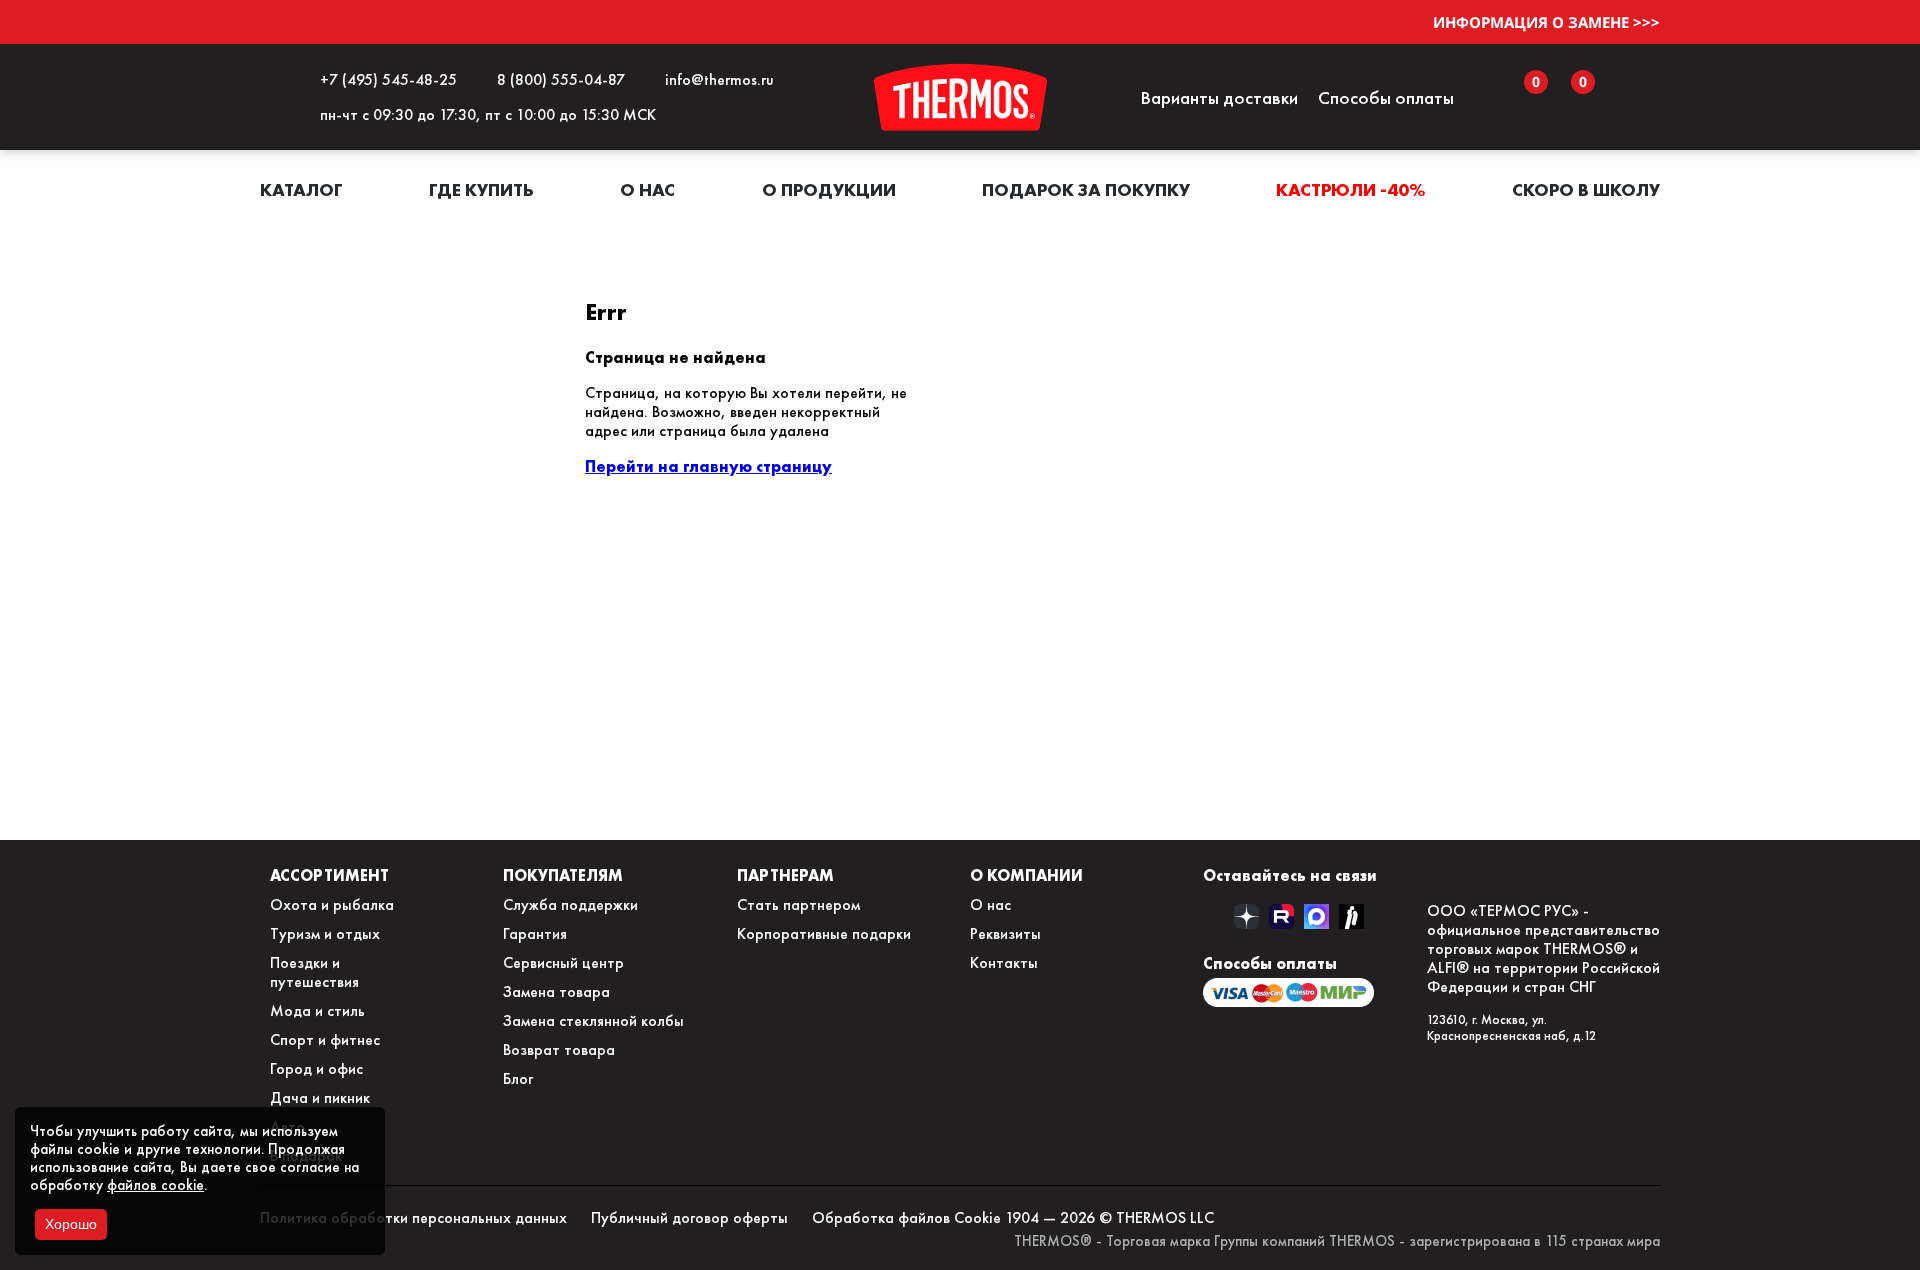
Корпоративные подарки (824, 933)
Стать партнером (798, 904)
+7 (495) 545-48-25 (384, 79)
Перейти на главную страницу (708, 466)
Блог (518, 1078)
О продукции (829, 189)
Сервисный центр (563, 962)
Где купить (481, 189)
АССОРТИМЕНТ (329, 875)
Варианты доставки (1219, 97)
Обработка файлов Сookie (906, 1217)
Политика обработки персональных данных (413, 1217)
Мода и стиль (317, 1010)
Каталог (301, 189)
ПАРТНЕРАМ (785, 875)
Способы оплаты (1386, 97)
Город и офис (316, 1068)
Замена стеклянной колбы (593, 1020)
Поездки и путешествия (314, 972)
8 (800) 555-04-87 (557, 79)
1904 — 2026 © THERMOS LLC (1109, 1217)
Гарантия (535, 933)
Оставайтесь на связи (1290, 875)
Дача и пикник (320, 1097)
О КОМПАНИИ (1026, 875)
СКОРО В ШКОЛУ (1586, 189)
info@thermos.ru (715, 79)
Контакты (1004, 962)
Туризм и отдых (325, 933)
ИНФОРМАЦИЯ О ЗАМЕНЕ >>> (1546, 22)
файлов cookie (155, 1185)
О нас (647, 189)
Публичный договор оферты (689, 1217)
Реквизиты (1005, 933)
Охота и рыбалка (332, 904)
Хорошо (71, 1224)
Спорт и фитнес (325, 1039)
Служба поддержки (570, 904)
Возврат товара (559, 1049)
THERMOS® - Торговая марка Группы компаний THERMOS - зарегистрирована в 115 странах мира (1337, 1241)
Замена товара (556, 991)
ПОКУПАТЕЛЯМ (563, 875)
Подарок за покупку (1086, 189)
